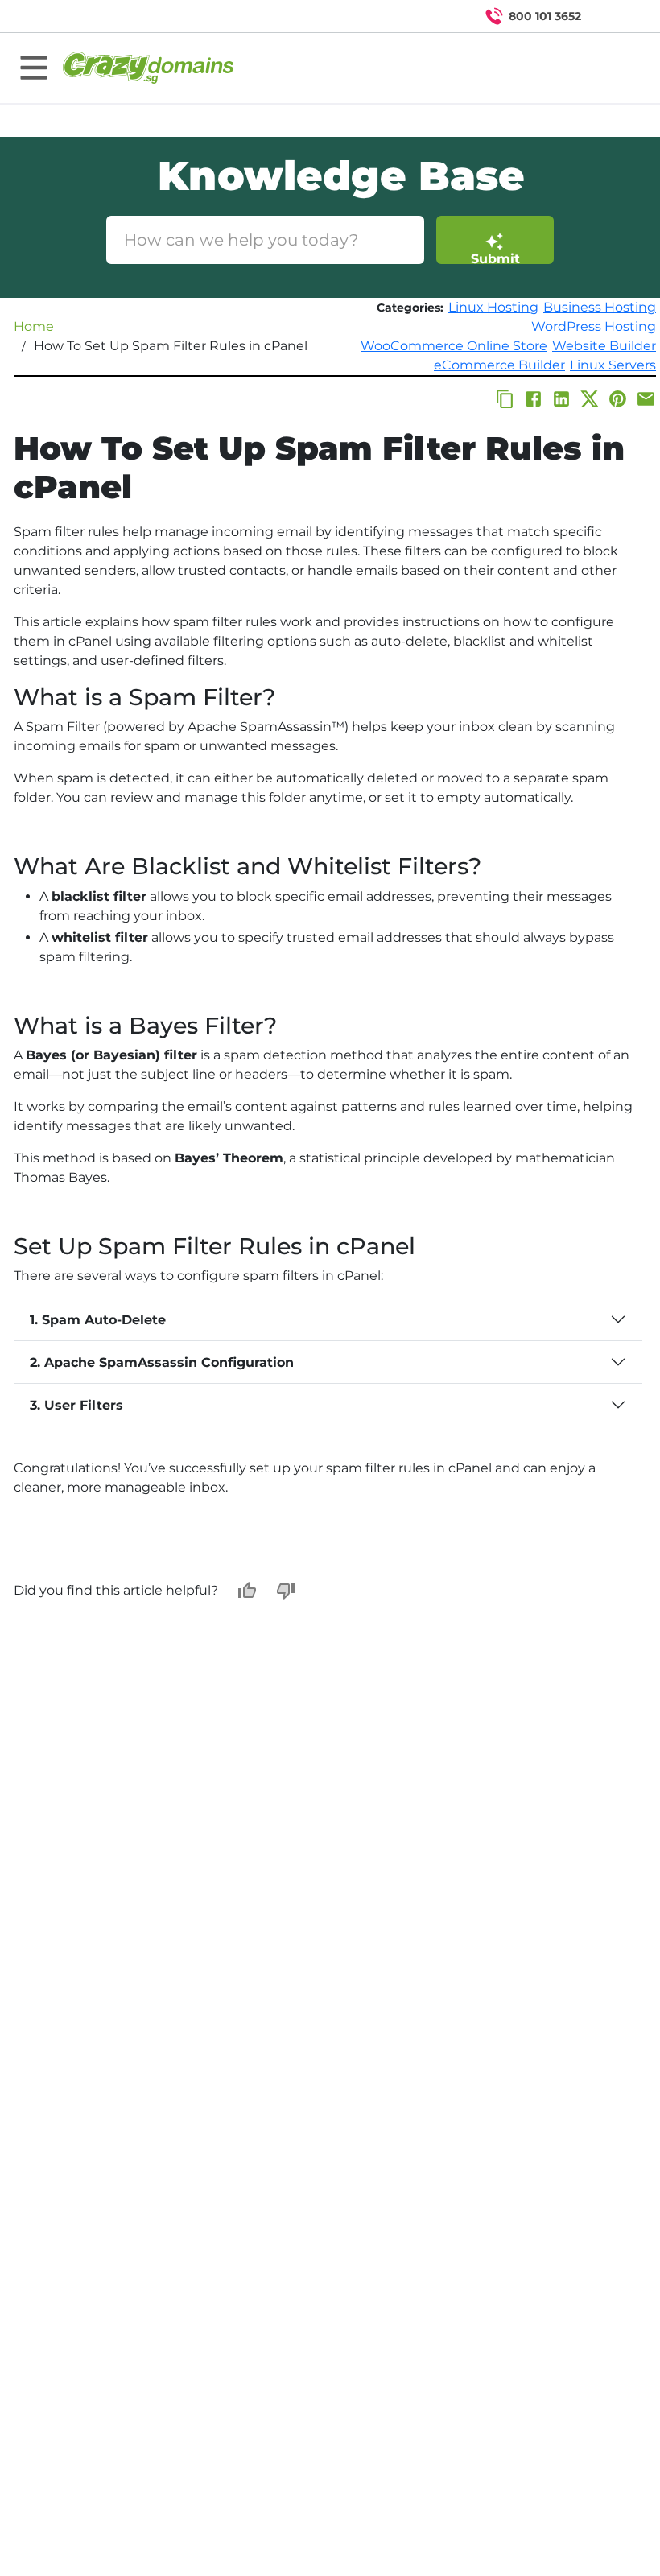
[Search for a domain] (617, 16)
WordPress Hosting (594, 326)
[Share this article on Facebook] (533, 399)
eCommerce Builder (499, 365)
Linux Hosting (493, 307)
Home (34, 326)
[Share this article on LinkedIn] (561, 399)
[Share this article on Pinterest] (618, 399)
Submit (495, 258)
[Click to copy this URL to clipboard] (505, 399)
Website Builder (604, 346)
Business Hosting (600, 307)
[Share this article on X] (590, 399)
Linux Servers (613, 365)
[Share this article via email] (646, 399)
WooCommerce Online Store (454, 346)
